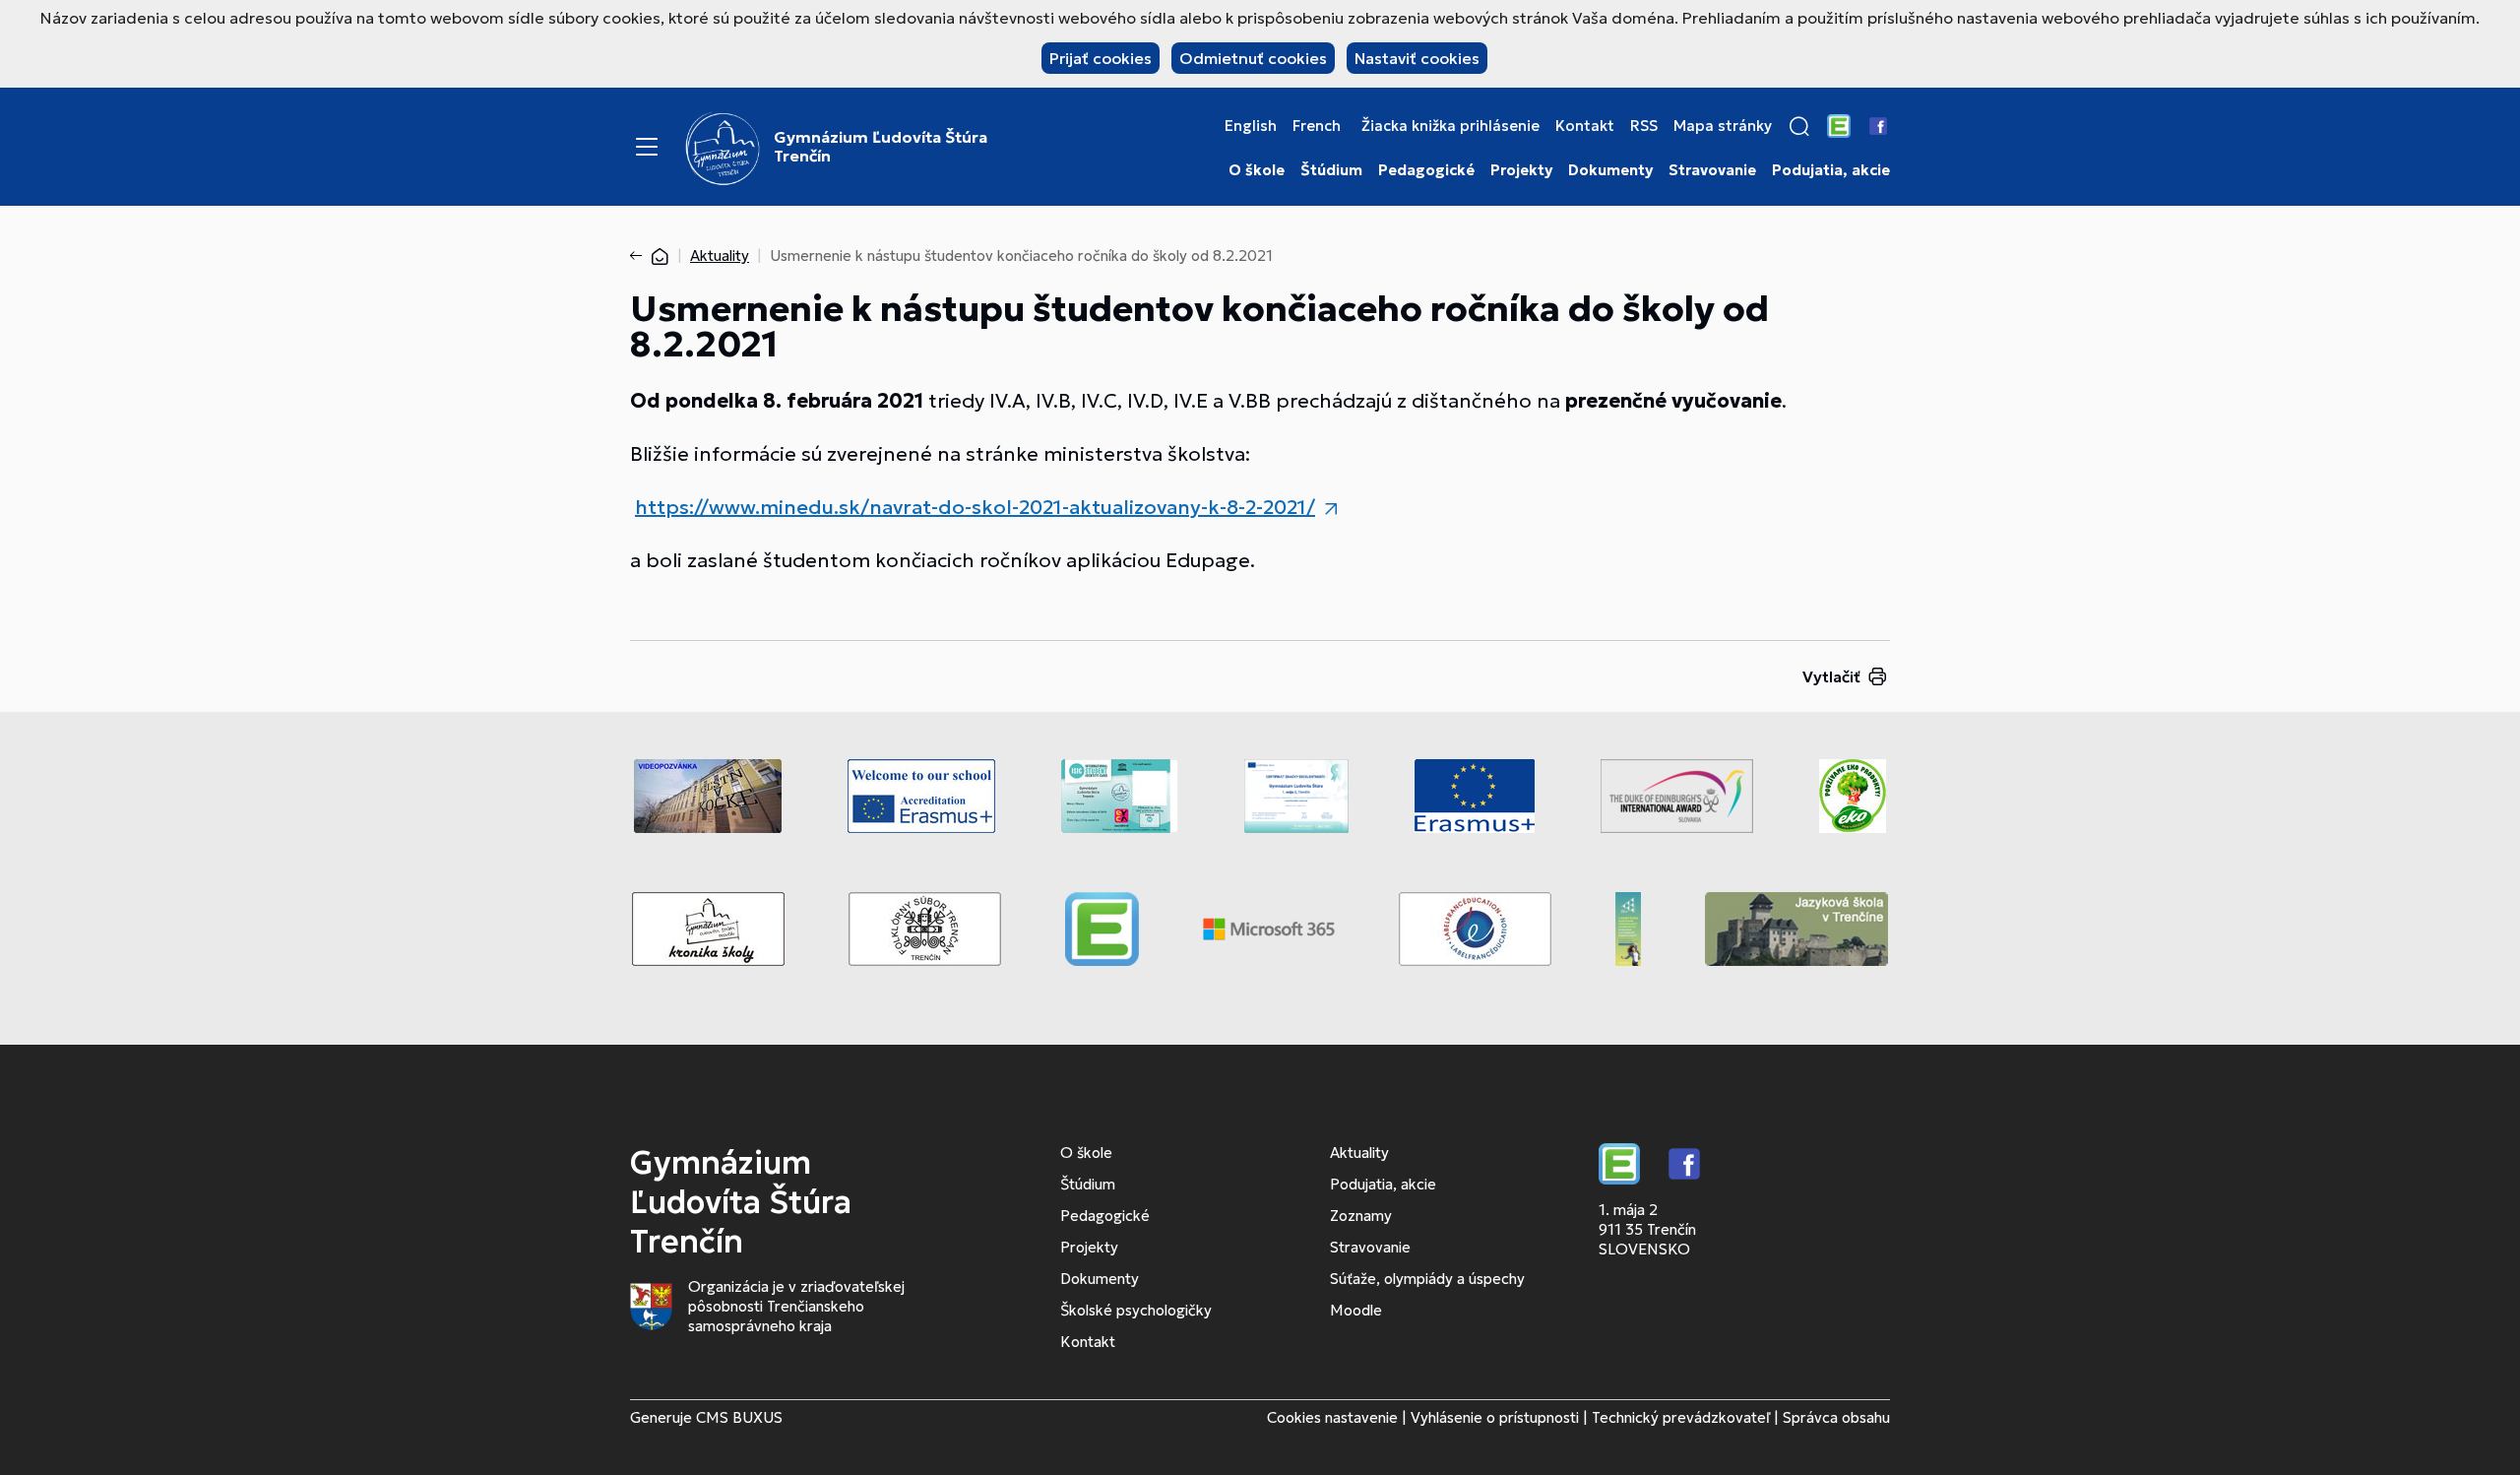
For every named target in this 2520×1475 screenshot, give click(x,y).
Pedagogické (1426, 170)
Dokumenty (1610, 170)
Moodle (1356, 1310)
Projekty (1521, 170)
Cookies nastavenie (1332, 1417)
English (1251, 126)
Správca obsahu (1836, 1417)
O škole (1257, 170)
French (1317, 126)
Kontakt (1585, 126)
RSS (1644, 126)
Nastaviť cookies (1417, 58)
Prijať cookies (1101, 58)
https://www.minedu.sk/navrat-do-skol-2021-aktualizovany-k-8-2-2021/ (975, 507)
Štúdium (1331, 170)
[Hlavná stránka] (660, 256)
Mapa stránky (1723, 126)
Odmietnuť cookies (1253, 58)
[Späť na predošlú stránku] (640, 256)
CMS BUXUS (739, 1417)
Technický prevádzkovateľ (1681, 1417)
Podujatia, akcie (1831, 170)
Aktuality (720, 256)
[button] (1799, 126)
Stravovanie (1712, 170)
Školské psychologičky (1136, 1310)
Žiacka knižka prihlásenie (1450, 126)
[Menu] (647, 147)
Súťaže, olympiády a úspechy (1427, 1279)
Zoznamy (1361, 1216)
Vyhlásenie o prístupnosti (1495, 1417)
